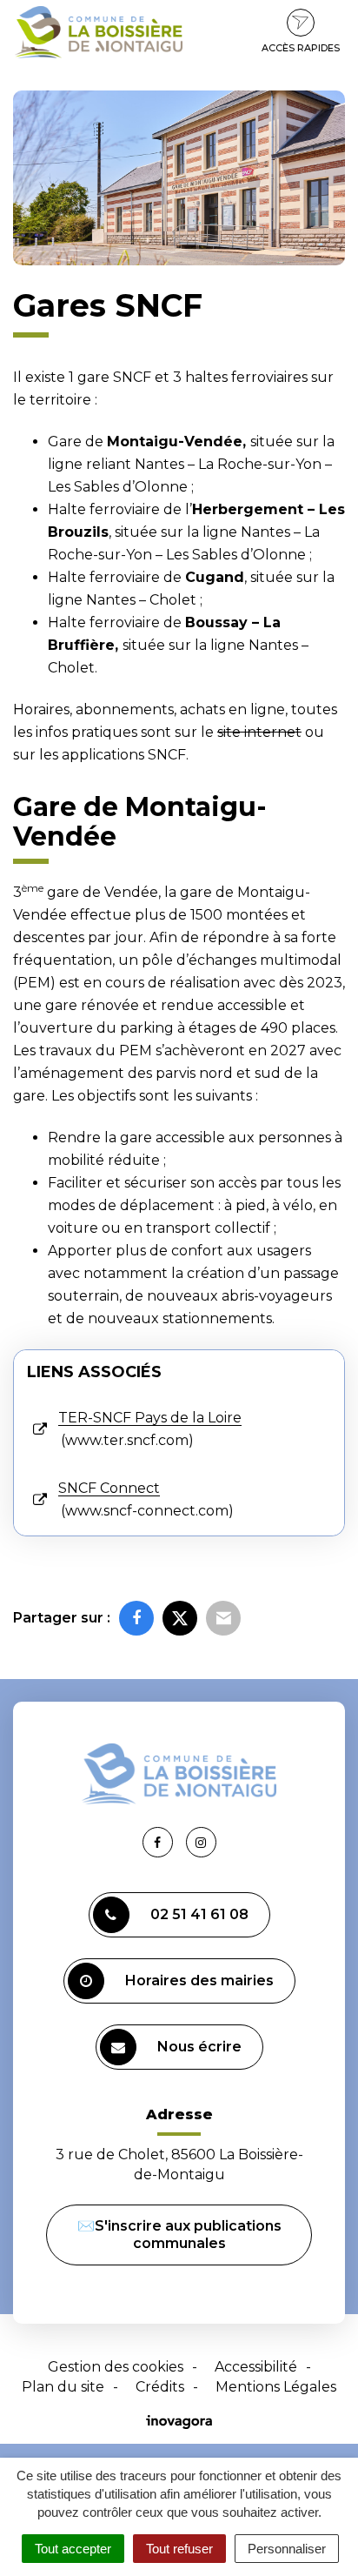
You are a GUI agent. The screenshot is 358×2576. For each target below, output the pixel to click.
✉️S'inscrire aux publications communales (179, 2235)
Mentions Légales (276, 2387)
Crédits (160, 2387)
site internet (259, 732)
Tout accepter (73, 2549)
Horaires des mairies (199, 1981)
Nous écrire (199, 2047)
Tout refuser (179, 2549)
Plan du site (63, 2387)
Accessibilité (256, 2367)
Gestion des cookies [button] (116, 2367)
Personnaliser (287, 2549)
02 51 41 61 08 (199, 1914)
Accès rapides (301, 48)
